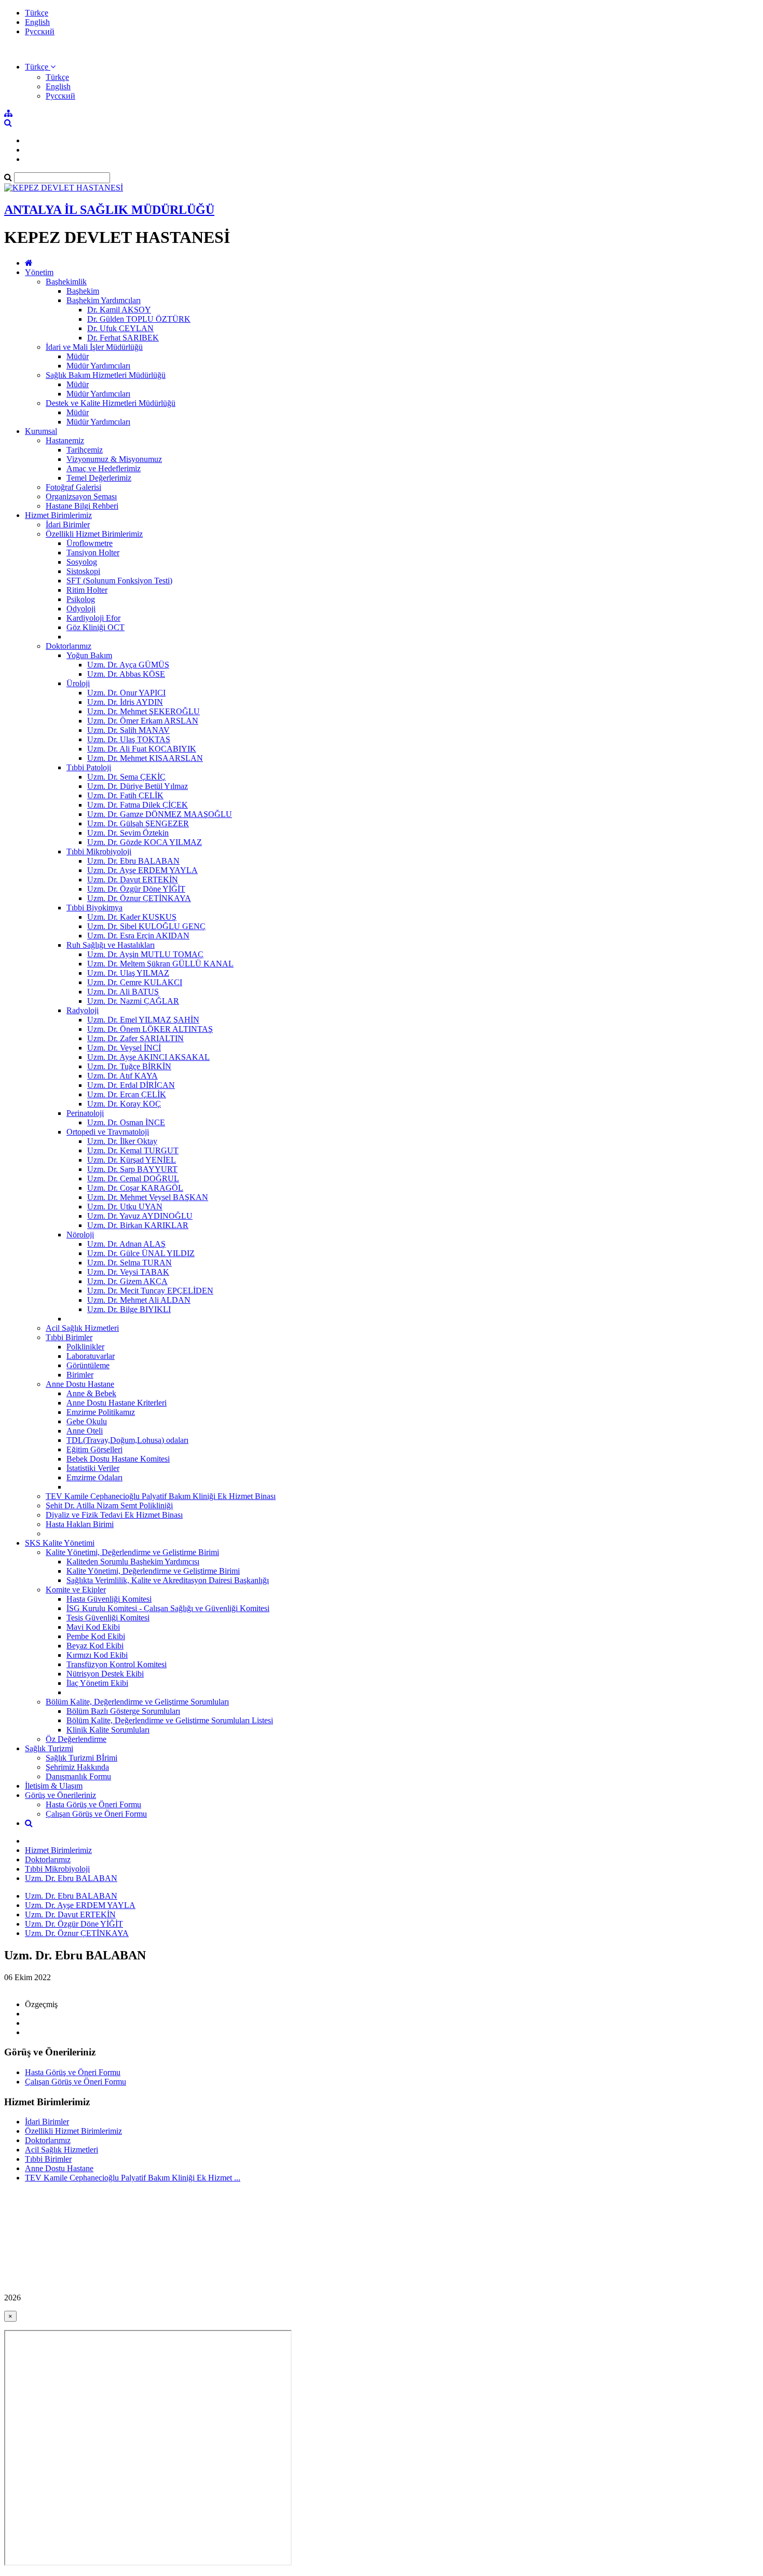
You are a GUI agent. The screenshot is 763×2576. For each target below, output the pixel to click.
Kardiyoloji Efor (93, 618)
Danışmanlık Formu (78, 1776)
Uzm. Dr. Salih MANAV (128, 730)
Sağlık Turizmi (49, 1748)
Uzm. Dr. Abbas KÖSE (126, 674)
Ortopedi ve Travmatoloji (108, 1132)
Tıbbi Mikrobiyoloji (99, 851)
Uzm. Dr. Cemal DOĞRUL (133, 1178)
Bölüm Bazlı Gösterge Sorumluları (123, 1711)
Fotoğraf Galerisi (73, 487)
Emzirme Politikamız (101, 1412)
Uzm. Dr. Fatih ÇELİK (125, 795)
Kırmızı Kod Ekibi (97, 1655)
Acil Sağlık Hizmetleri (82, 1328)
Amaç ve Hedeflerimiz (104, 468)
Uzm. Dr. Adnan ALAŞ (126, 1244)
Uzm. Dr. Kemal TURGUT (133, 1150)
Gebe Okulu (87, 1421)
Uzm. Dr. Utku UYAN (125, 1207)
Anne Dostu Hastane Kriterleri (117, 1403)
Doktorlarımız (69, 646)
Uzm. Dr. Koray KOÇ (124, 1104)
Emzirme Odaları (94, 1477)
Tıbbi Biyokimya (94, 908)
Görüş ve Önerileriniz (60, 1795)
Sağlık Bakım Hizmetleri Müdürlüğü (106, 375)
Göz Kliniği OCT (96, 627)
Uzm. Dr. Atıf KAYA (122, 1076)
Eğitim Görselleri (94, 1449)
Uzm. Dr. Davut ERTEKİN (133, 880)
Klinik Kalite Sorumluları (108, 1730)
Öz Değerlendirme (76, 1739)
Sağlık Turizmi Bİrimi (81, 1758)
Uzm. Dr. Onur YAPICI (126, 693)
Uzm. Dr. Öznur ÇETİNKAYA (139, 898)
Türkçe (37, 13)
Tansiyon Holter (93, 553)
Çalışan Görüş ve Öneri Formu (96, 1814)
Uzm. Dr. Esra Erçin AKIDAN (138, 936)
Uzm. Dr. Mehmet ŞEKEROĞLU (144, 711)
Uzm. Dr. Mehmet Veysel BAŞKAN (148, 1197)
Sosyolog (82, 562)
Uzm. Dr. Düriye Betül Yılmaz (138, 786)
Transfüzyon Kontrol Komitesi (117, 1664)
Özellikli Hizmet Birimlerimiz (94, 534)
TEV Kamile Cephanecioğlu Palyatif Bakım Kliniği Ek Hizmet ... (133, 2178)
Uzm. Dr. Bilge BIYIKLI (129, 1309)
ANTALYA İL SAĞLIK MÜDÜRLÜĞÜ (109, 210)
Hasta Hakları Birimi (80, 1524)
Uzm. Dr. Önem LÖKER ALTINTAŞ (150, 1029)
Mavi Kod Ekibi (93, 1627)
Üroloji (78, 683)
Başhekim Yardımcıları (104, 300)
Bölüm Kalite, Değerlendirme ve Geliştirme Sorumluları (137, 1702)
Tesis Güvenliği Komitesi (108, 1618)
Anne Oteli (85, 1431)
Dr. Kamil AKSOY (119, 310)
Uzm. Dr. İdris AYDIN (125, 702)
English (37, 22)
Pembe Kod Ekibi (96, 1636)
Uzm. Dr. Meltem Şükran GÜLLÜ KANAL (160, 964)
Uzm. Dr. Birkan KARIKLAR (138, 1225)
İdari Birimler (68, 524)
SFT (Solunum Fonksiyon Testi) (119, 581)
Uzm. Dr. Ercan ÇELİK (127, 1094)
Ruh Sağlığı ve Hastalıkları (111, 945)
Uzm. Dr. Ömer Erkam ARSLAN (143, 721)
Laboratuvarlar (91, 1356)
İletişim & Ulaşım (54, 1786)
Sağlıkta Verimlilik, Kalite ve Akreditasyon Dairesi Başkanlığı (168, 1580)
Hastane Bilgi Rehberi (82, 506)
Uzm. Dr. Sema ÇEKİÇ (126, 777)
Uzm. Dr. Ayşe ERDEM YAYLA (142, 870)
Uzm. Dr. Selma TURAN (130, 1263)
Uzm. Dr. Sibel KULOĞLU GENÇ (146, 926)
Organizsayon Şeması (81, 496)
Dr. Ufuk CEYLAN (120, 328)
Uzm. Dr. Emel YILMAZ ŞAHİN (143, 1020)
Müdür (78, 356)
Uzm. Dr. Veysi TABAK (128, 1272)
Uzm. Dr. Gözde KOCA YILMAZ (145, 842)
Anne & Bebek (91, 1393)
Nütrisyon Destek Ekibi (105, 1674)
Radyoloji (83, 1010)
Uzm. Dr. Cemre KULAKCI (135, 982)
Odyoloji (81, 609)
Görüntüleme (88, 1365)
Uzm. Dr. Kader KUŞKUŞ (132, 917)
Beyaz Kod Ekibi (95, 1646)
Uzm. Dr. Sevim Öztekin (128, 833)
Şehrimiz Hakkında (77, 1767)
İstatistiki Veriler (93, 1468)
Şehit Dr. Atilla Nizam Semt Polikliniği (109, 1505)
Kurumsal (41, 431)
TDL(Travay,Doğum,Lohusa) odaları (127, 1440)
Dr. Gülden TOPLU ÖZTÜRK (139, 319)
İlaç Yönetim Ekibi (97, 1683)
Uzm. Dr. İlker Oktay (122, 1141)
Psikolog (81, 599)
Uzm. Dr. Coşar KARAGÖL (135, 1188)
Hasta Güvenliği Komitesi (109, 1599)
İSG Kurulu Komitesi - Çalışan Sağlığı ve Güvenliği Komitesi (168, 1608)
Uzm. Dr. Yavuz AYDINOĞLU (140, 1216)
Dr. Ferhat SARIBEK (123, 338)
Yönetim (39, 272)
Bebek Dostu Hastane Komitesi (118, 1459)
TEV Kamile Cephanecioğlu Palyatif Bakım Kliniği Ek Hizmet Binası (161, 1496)
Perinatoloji (85, 1113)
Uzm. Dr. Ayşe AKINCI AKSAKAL (148, 1057)
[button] (40, 67)
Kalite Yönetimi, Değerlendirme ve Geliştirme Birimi (132, 1552)
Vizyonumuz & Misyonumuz (114, 459)
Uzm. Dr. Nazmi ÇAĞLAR (133, 1001)
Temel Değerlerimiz (99, 478)
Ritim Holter (87, 590)
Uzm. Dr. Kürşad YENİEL (132, 1160)
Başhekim (83, 291)
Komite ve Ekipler (76, 1590)
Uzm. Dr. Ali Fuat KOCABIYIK (142, 749)
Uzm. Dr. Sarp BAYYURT (132, 1169)
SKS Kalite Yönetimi (60, 1543)
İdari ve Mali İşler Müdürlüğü (94, 347)
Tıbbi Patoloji (89, 767)
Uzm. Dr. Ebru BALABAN (133, 861)
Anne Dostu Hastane (80, 1384)
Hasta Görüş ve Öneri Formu (93, 1804)
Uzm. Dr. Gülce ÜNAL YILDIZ (141, 1253)
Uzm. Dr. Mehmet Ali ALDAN (139, 1300)
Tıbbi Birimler (69, 1337)
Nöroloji (80, 1235)
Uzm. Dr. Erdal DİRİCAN (131, 1085)
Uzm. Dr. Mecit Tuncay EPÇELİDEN (150, 1291)
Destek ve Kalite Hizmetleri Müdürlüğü (111, 403)
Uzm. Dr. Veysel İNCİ (124, 1048)
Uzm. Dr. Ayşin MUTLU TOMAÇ (145, 954)
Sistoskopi (83, 571)
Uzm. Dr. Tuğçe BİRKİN (129, 1066)
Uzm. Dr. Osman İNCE (126, 1122)
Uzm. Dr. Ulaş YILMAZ (128, 973)
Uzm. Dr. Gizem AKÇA (127, 1281)
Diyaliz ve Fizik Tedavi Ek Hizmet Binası (114, 1515)
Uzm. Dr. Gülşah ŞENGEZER (138, 823)
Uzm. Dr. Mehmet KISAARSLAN (145, 758)
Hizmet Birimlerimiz (58, 515)
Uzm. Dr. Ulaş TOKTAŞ (129, 739)
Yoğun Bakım (89, 655)
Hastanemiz (65, 440)
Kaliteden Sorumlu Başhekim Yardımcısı (133, 1562)
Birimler (80, 1375)
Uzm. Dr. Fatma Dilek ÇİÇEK (138, 805)
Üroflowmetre (90, 543)
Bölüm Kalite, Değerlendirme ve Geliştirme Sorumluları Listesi (170, 1720)
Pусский (40, 31)
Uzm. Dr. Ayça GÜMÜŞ (128, 665)
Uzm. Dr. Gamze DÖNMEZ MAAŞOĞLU (160, 814)
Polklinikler (85, 1347)
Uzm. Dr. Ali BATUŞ (123, 992)
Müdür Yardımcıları (98, 366)
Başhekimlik (66, 282)
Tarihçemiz (85, 450)
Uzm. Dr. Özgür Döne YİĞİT (136, 889)
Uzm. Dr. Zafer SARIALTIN (135, 1038)
